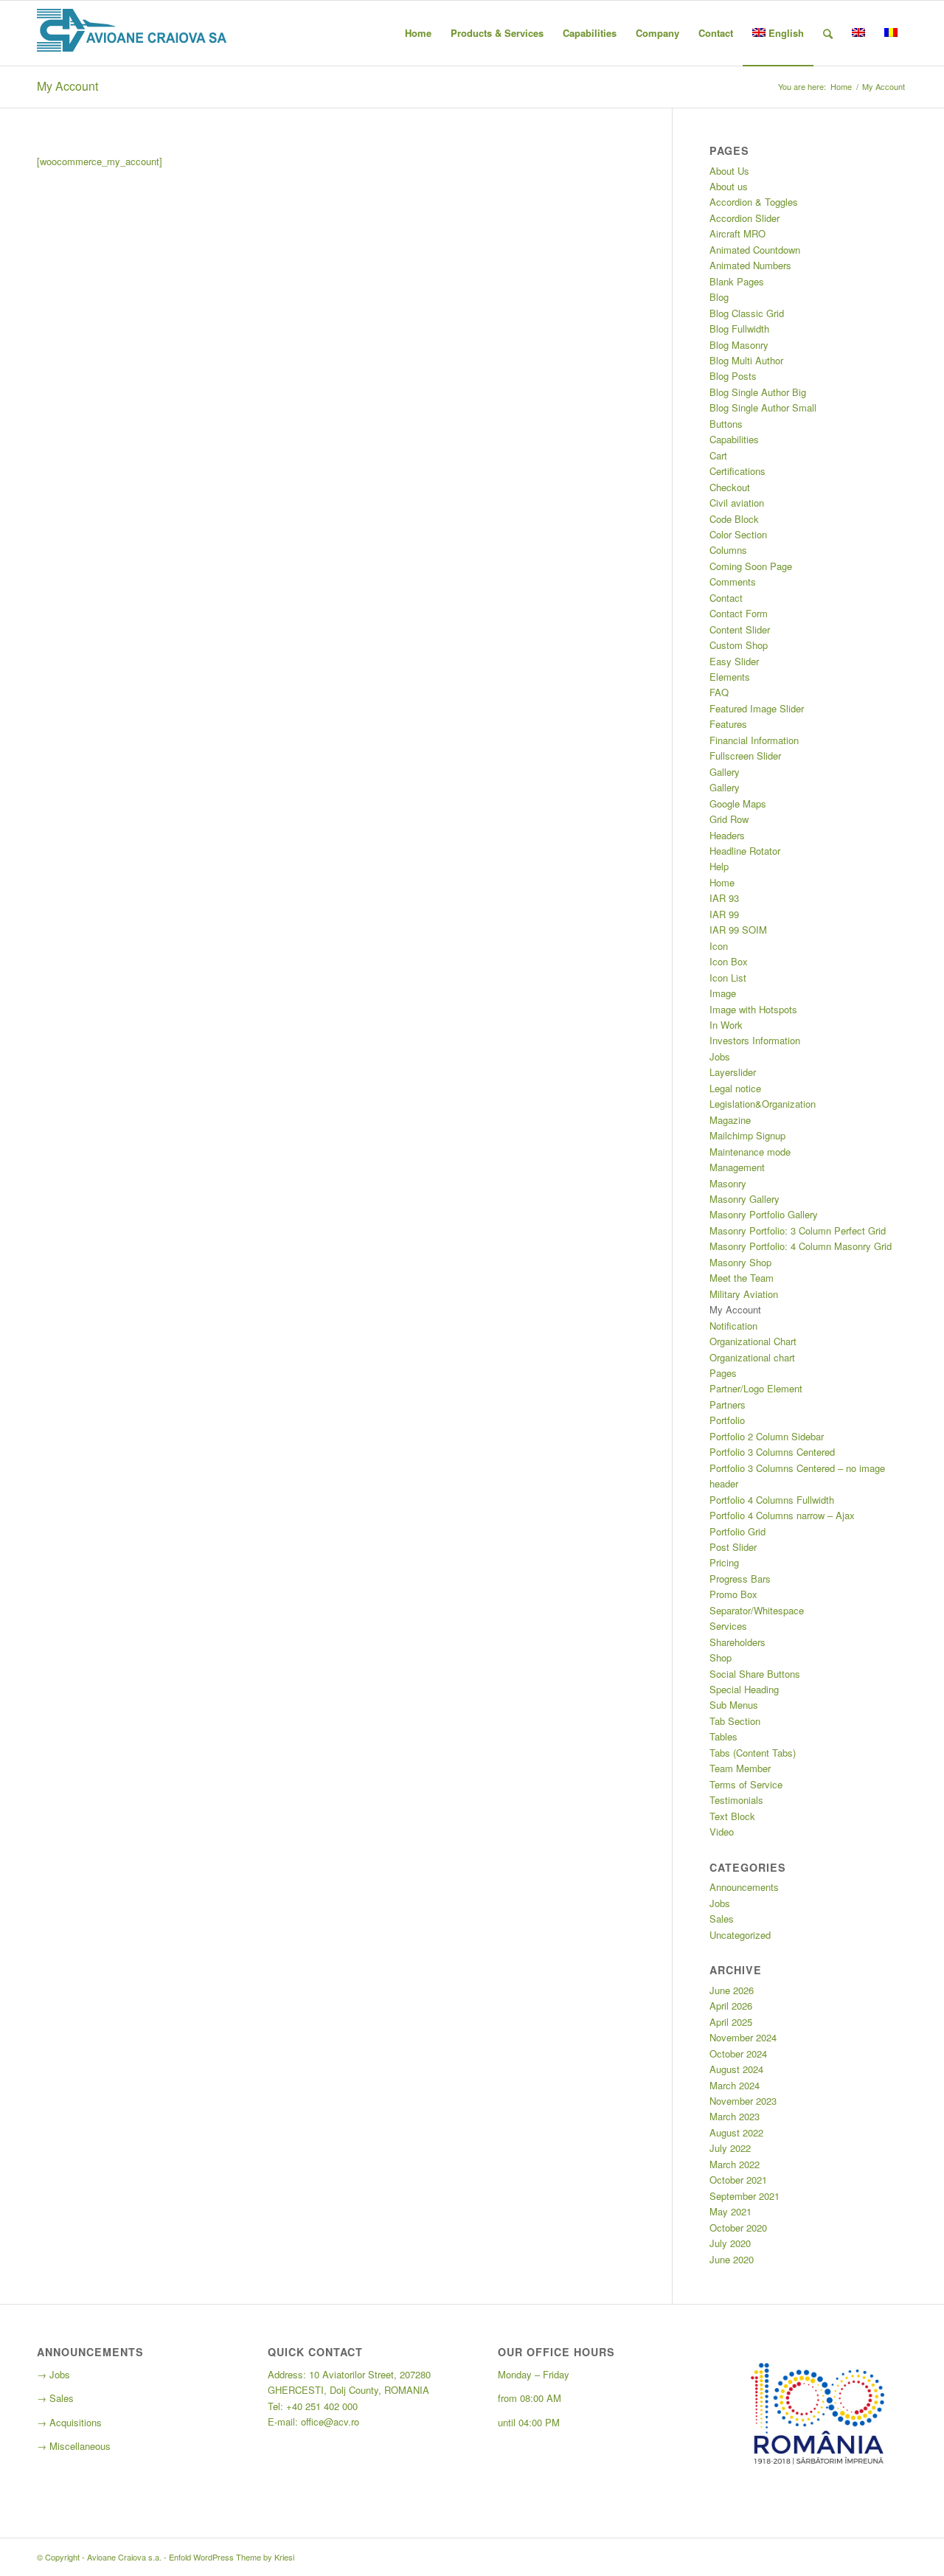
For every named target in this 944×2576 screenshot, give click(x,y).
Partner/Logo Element (756, 1388)
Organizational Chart (753, 1341)
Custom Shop (739, 645)
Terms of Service (746, 1784)
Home (841, 87)
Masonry (728, 1183)
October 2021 (738, 2180)
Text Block (732, 1816)
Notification (733, 1326)
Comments (733, 581)
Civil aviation (737, 503)
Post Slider (733, 1547)
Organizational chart (752, 1357)
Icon (719, 946)
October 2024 (738, 2053)
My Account (67, 86)
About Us (729, 171)
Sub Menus (734, 1705)
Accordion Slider (745, 218)
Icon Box (729, 961)
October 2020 (738, 2228)
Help (719, 866)
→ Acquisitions (69, 2422)
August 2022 (736, 2132)
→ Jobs (53, 2374)
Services (728, 1626)
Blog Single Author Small (763, 407)
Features (728, 724)
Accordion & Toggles (754, 202)
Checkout (730, 487)
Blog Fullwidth (739, 329)
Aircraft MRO (737, 233)
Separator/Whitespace (757, 1610)
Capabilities (734, 439)
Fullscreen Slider (745, 756)
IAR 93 (724, 898)
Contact (726, 598)
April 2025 (731, 2022)
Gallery (725, 772)
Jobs (720, 1056)
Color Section (738, 534)
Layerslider (733, 1072)
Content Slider (740, 629)
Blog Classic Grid (747, 313)
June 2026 (732, 1990)
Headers (727, 835)
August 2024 (736, 2069)
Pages (723, 1373)
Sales (722, 1919)
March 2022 (735, 2164)
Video (722, 1832)
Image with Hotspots (753, 1009)
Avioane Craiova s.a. (124, 2557)
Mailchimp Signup (747, 1135)
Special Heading (744, 1689)
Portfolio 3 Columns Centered (772, 1452)
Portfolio (727, 1420)
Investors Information (755, 1040)
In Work (726, 1025)
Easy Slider (734, 661)
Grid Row (729, 819)
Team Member (740, 1768)
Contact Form (739, 613)
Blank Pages (737, 281)
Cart (718, 455)
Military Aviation (744, 1294)
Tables (723, 1736)
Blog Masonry (739, 345)
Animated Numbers (750, 265)
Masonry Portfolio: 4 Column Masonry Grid (801, 1246)
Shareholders (737, 1642)
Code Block (734, 519)
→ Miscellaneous (74, 2446)
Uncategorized (740, 1935)
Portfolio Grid (737, 1531)
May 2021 (730, 2211)
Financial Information (754, 740)
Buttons (726, 424)
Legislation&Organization (763, 1104)
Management (737, 1167)
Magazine (730, 1120)
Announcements (744, 1887)
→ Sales (55, 2398)
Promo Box (733, 1594)
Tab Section (735, 1721)
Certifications (737, 471)
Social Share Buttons (755, 1674)
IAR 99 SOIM (738, 930)
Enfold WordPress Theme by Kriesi (232, 2557)
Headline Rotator (745, 851)
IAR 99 (724, 914)
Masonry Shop (740, 1262)
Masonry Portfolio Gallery (764, 1214)
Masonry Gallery (745, 1199)
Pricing (724, 1562)
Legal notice (735, 1088)
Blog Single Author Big (758, 392)
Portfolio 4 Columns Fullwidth (772, 1500)
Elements (730, 677)
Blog (719, 297)
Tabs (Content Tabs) (753, 1753)
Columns (728, 550)
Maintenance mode (750, 1152)
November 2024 (743, 2037)
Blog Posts (733, 376)
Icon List (728, 978)
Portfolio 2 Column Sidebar (767, 1436)
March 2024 (735, 2085)
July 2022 (730, 2148)
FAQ (719, 692)
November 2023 (743, 2101)
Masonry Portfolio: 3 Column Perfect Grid (798, 1230)
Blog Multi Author (746, 360)
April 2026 (731, 2006)
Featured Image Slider (757, 708)
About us (729, 186)
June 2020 (732, 2259)
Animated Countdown (755, 250)
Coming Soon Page (751, 566)
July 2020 (730, 2243)
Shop (721, 1657)
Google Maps (738, 803)
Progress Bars (740, 1579)
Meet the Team (742, 1278)
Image (723, 993)
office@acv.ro (330, 2421)
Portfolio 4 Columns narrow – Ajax (782, 1515)
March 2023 (735, 2116)
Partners (728, 1405)
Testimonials (736, 1800)
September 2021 (745, 2196)
